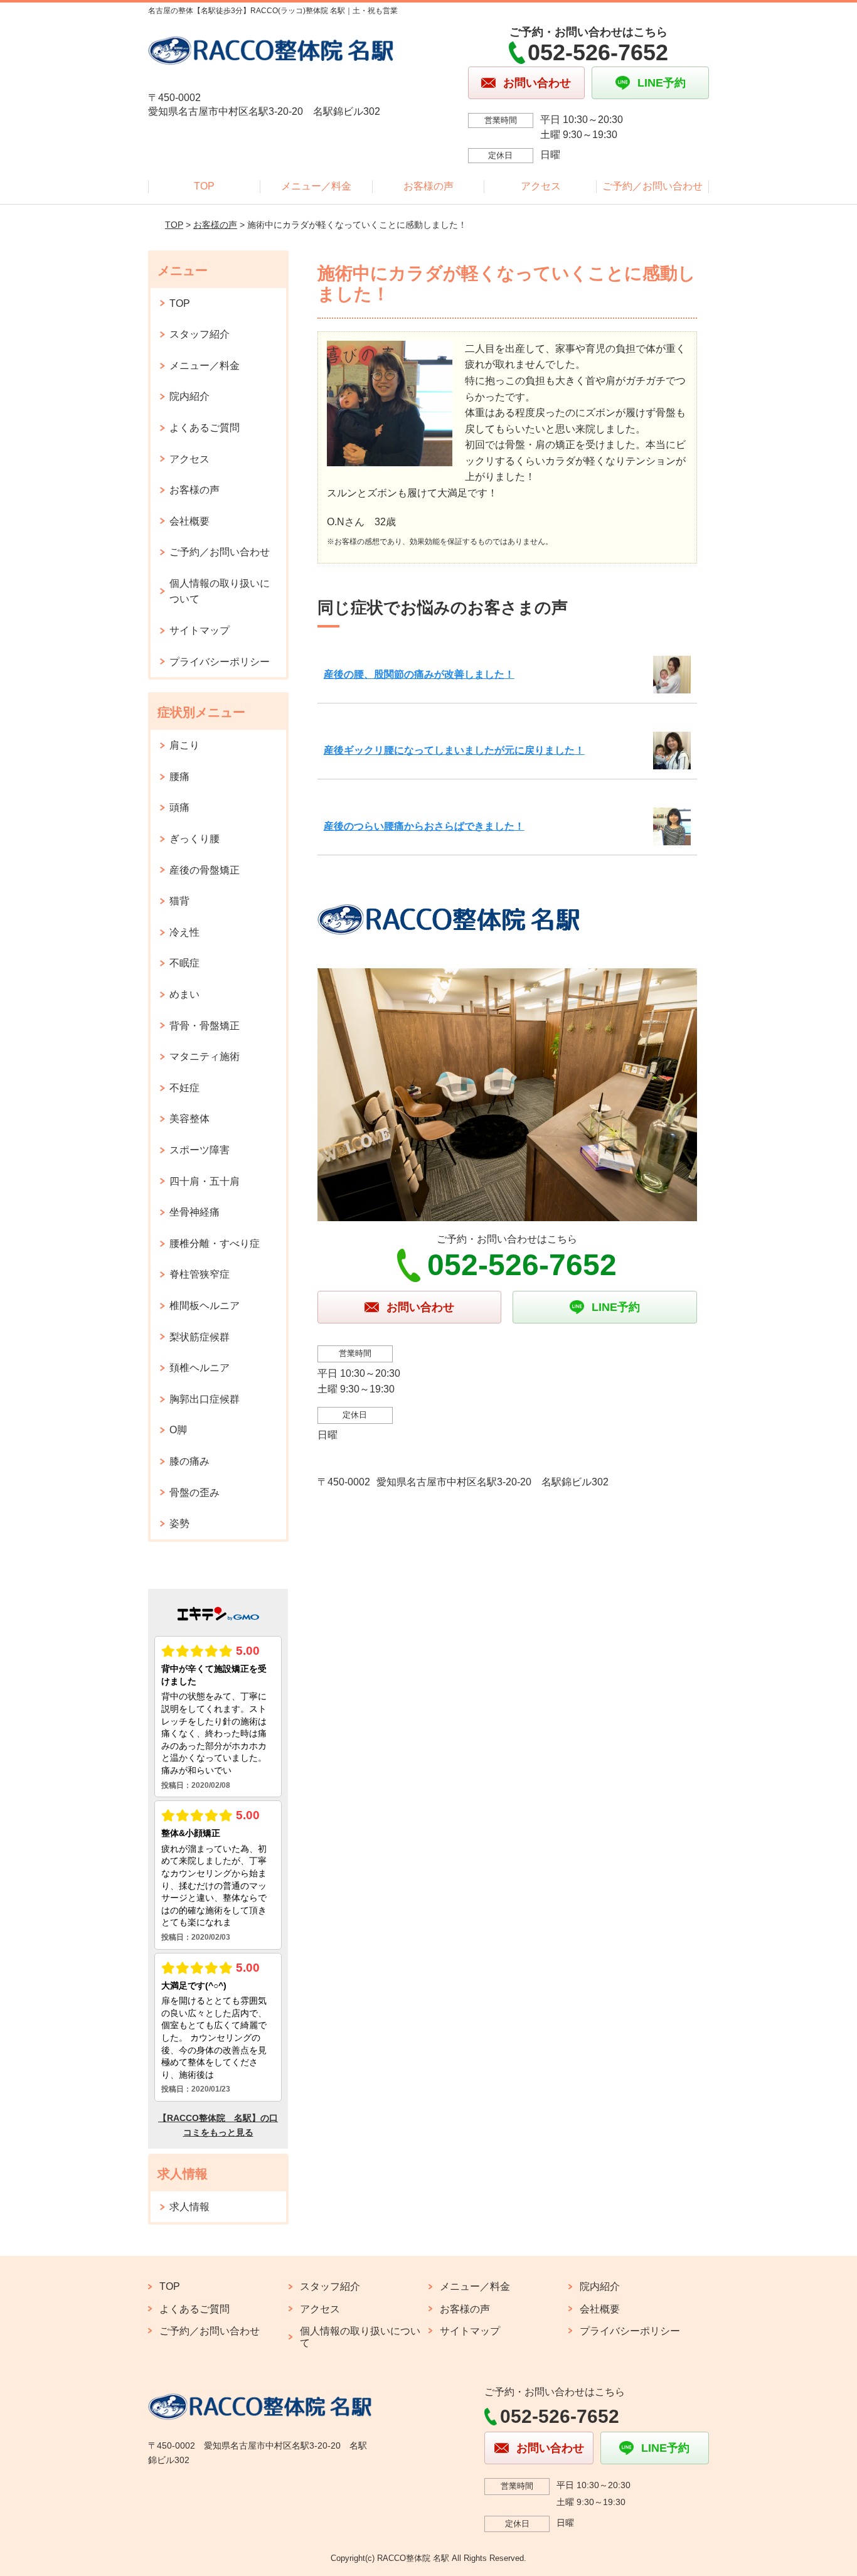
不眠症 (184, 963)
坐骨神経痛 (194, 1212)
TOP (204, 186)
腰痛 (179, 777)
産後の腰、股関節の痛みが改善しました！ (419, 674)
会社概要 (189, 521)
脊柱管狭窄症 (200, 1274)
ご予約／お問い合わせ (652, 186)
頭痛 (179, 807)
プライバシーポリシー (220, 662)
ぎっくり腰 (194, 839)
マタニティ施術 (205, 1056)
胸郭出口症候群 (205, 1399)
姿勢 (179, 1523)
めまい (184, 994)
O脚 (178, 1430)
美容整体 (189, 1119)
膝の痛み (189, 1461)
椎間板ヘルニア (205, 1306)
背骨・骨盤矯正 (205, 1026)
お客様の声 (428, 186)
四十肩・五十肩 (205, 1181)
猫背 (179, 901)
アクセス (541, 186)
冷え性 (184, 932)
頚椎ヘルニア (200, 1368)
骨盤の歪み (194, 1493)
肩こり (184, 745)
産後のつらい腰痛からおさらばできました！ (424, 826)
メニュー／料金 (316, 186)
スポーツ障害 (200, 1150)
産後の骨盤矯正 (205, 870)
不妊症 (184, 1088)
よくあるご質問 (205, 428)
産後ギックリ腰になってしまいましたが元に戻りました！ (454, 750)
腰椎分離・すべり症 (215, 1243)
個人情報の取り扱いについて (220, 591)
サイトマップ (200, 630)
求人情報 (189, 2207)
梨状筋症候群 (200, 1337)
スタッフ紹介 (200, 334)
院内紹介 (189, 396)
